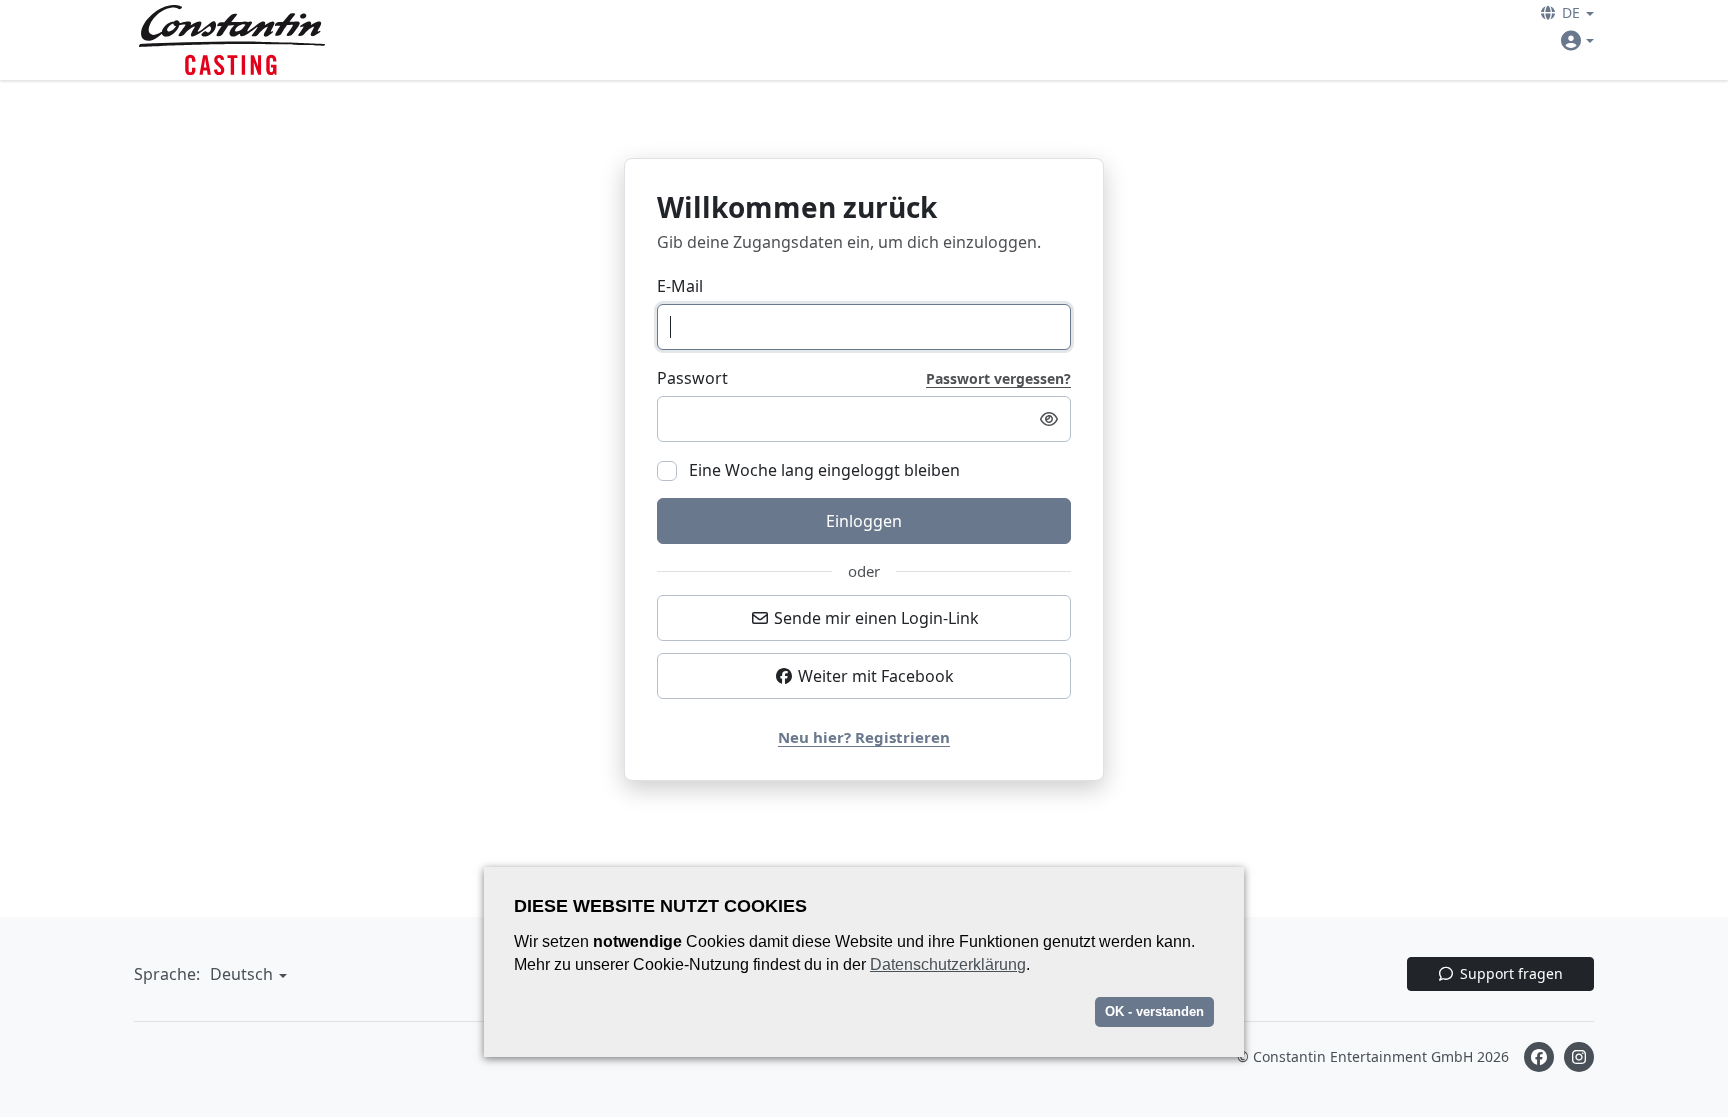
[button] (1567, 12)
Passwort (692, 378)
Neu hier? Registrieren (864, 737)
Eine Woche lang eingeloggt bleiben (822, 470)
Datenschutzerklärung (948, 964)
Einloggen (864, 521)
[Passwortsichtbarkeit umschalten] (1049, 419)
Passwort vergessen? (998, 379)
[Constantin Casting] (232, 40)
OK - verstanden (1154, 1011)
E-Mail (680, 286)
